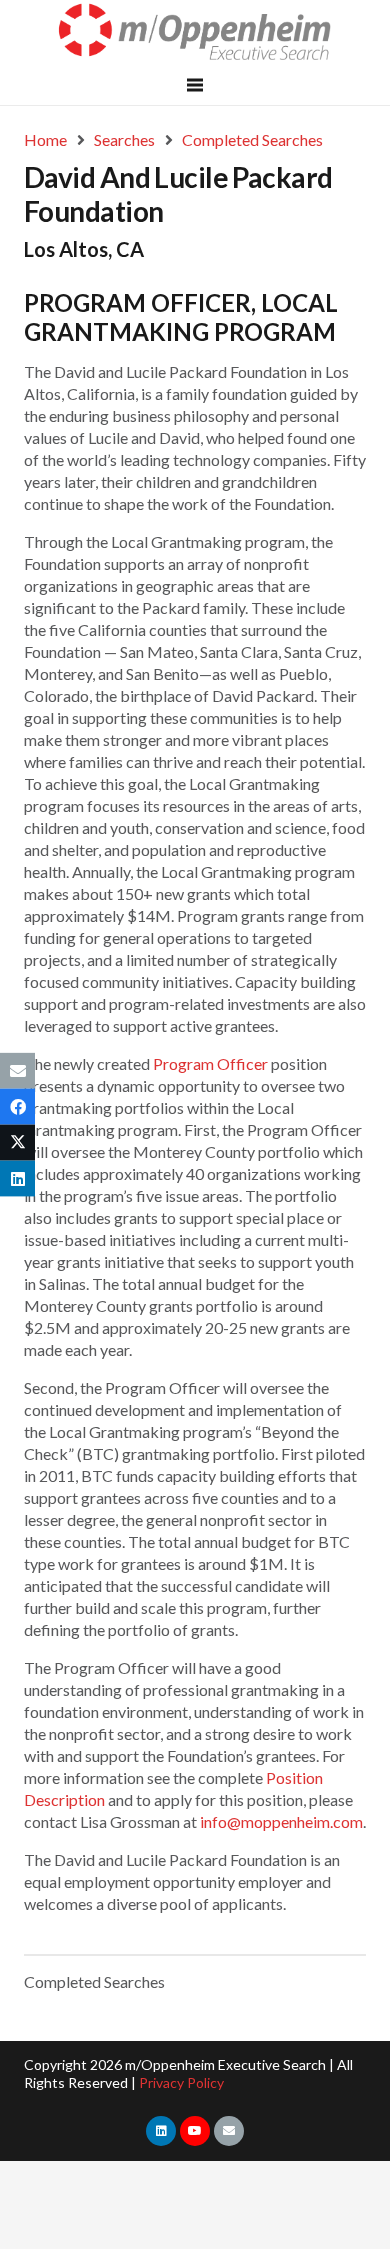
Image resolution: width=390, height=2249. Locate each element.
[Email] (229, 2131)
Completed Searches (94, 1981)
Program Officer (210, 1063)
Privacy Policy (181, 2082)
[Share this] (17, 1106)
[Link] (195, 32)
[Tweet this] (17, 1143)
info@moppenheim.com (281, 1821)
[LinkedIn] (161, 2131)
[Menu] (195, 85)
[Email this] (17, 1070)
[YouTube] (195, 2131)
